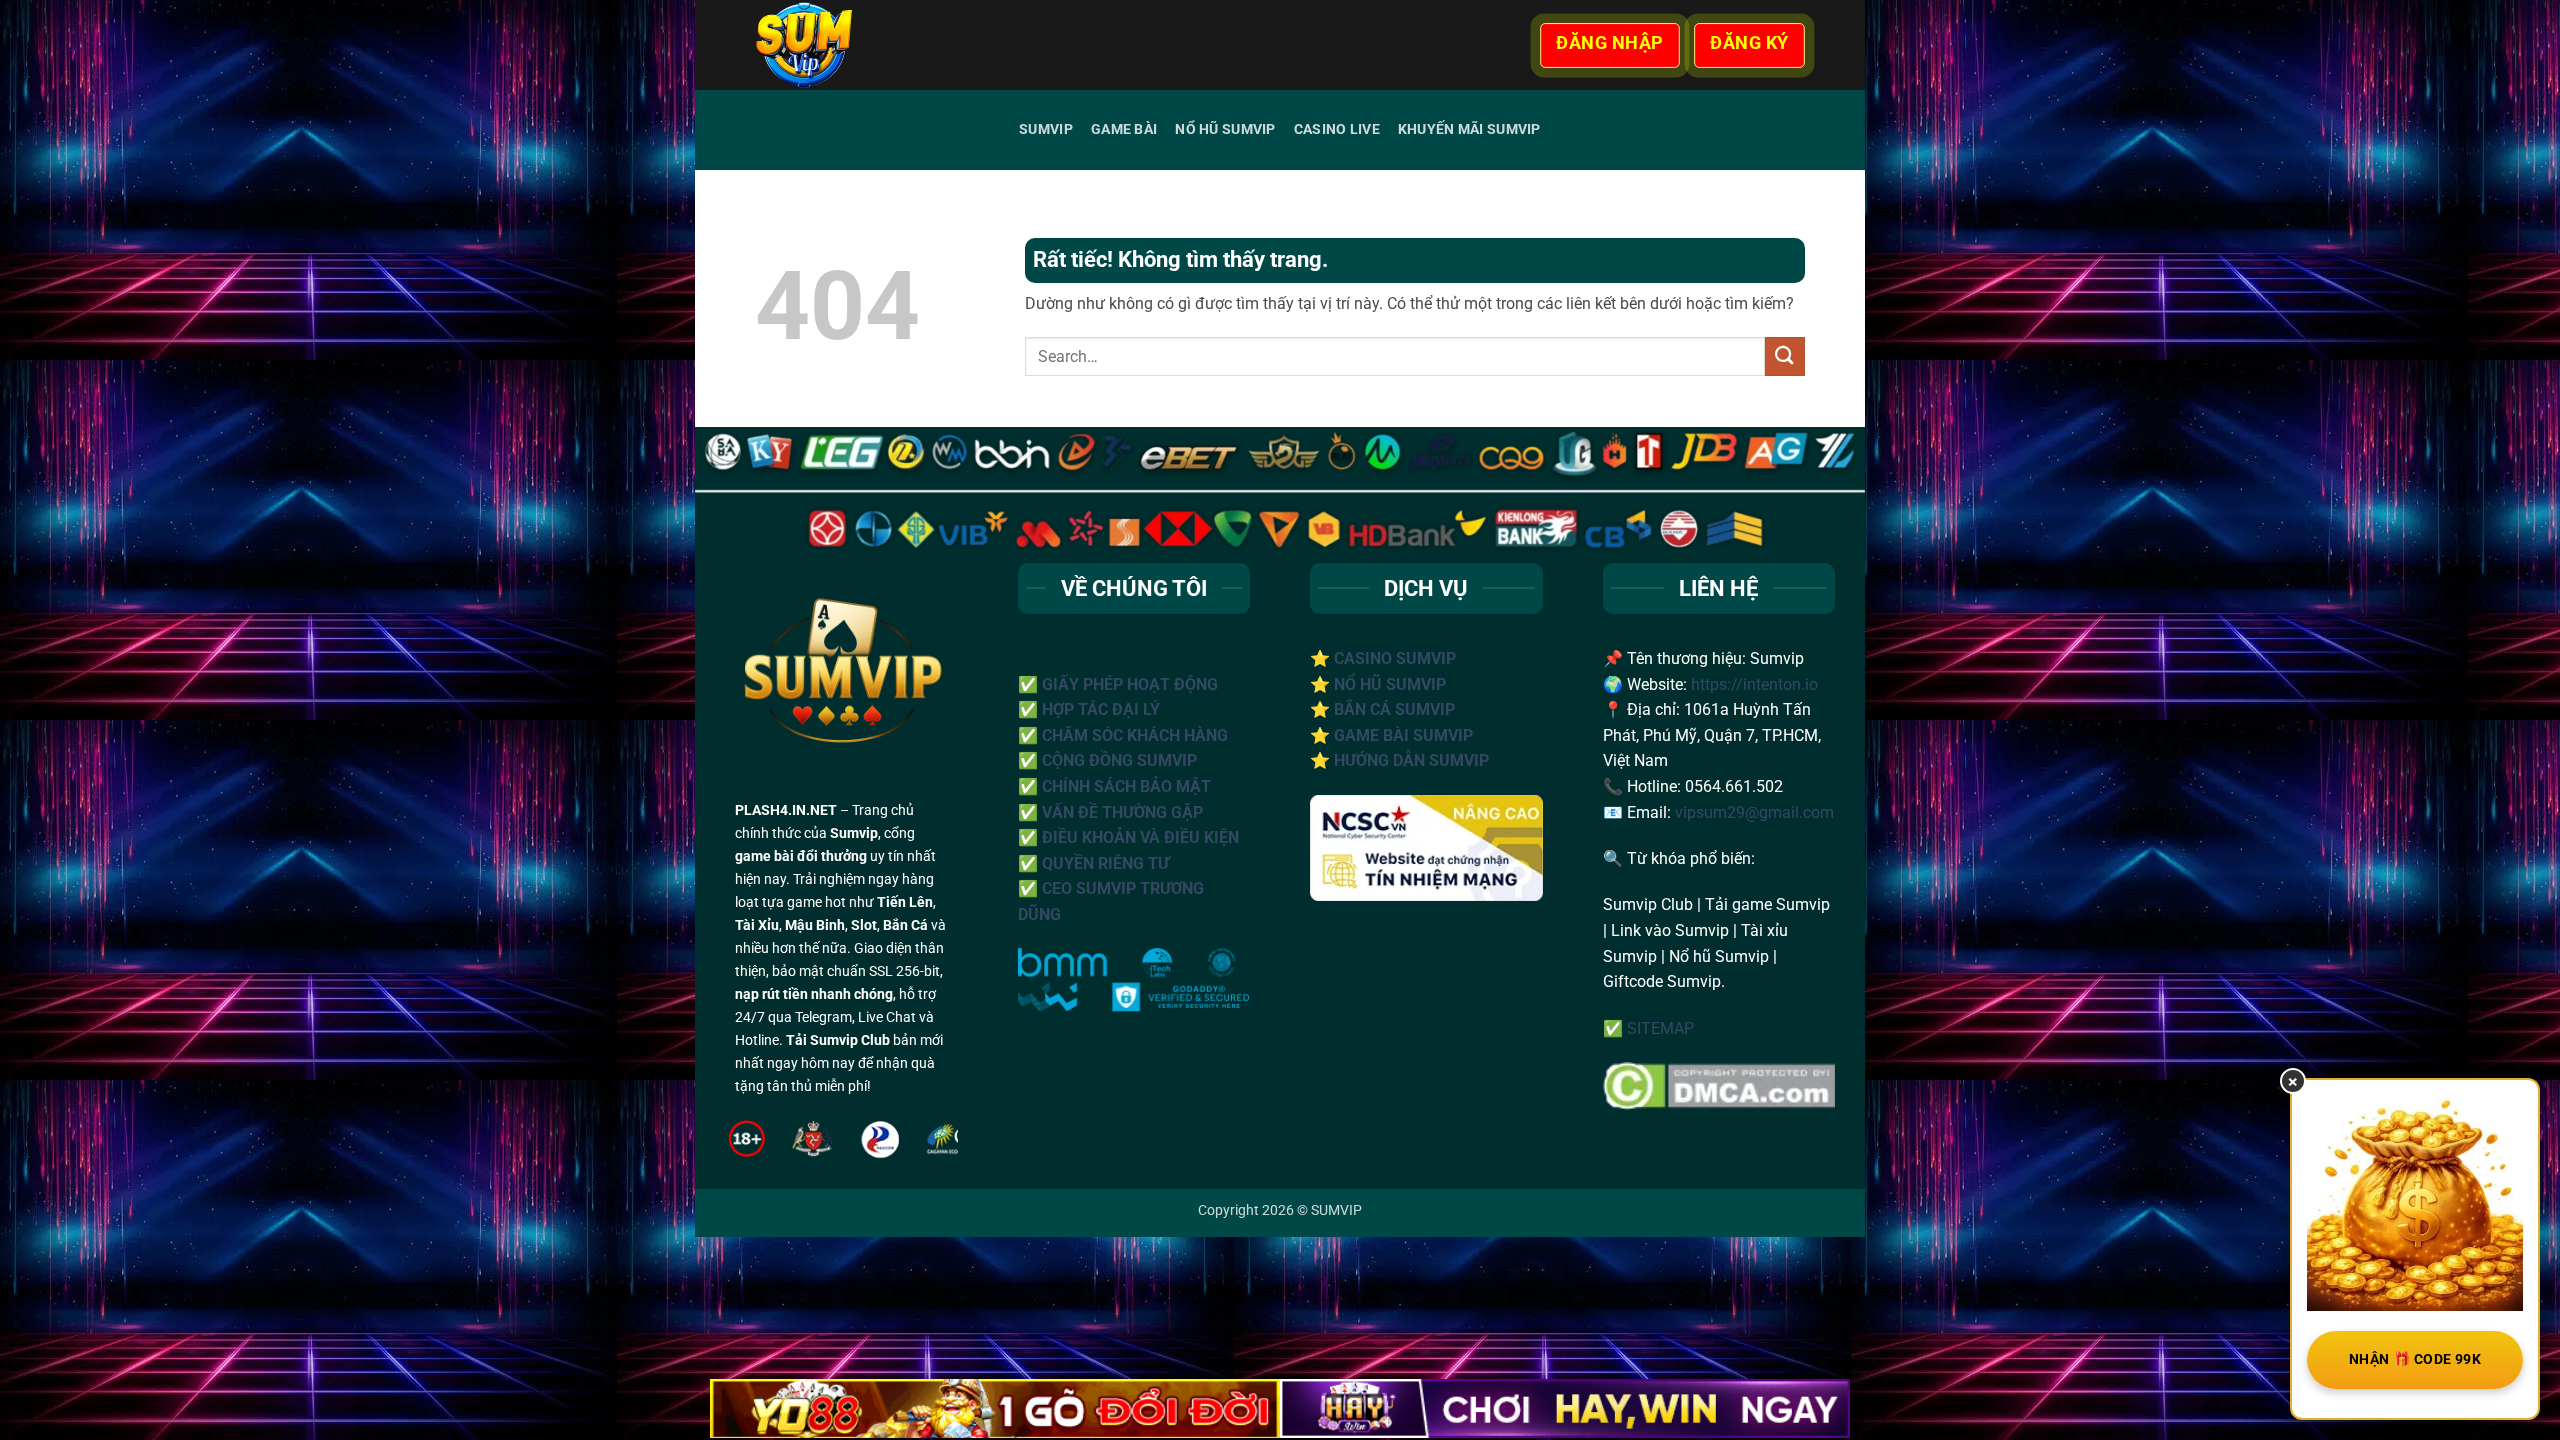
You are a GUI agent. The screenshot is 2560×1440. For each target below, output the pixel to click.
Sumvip (1046, 129)
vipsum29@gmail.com (1754, 812)
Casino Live (1337, 129)
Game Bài (1124, 129)
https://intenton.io (1754, 684)
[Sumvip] (859, 45)
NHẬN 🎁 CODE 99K (2415, 1359)
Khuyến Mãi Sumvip (1469, 129)
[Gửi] (1785, 356)
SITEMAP (1660, 1028)
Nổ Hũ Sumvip (1225, 129)
